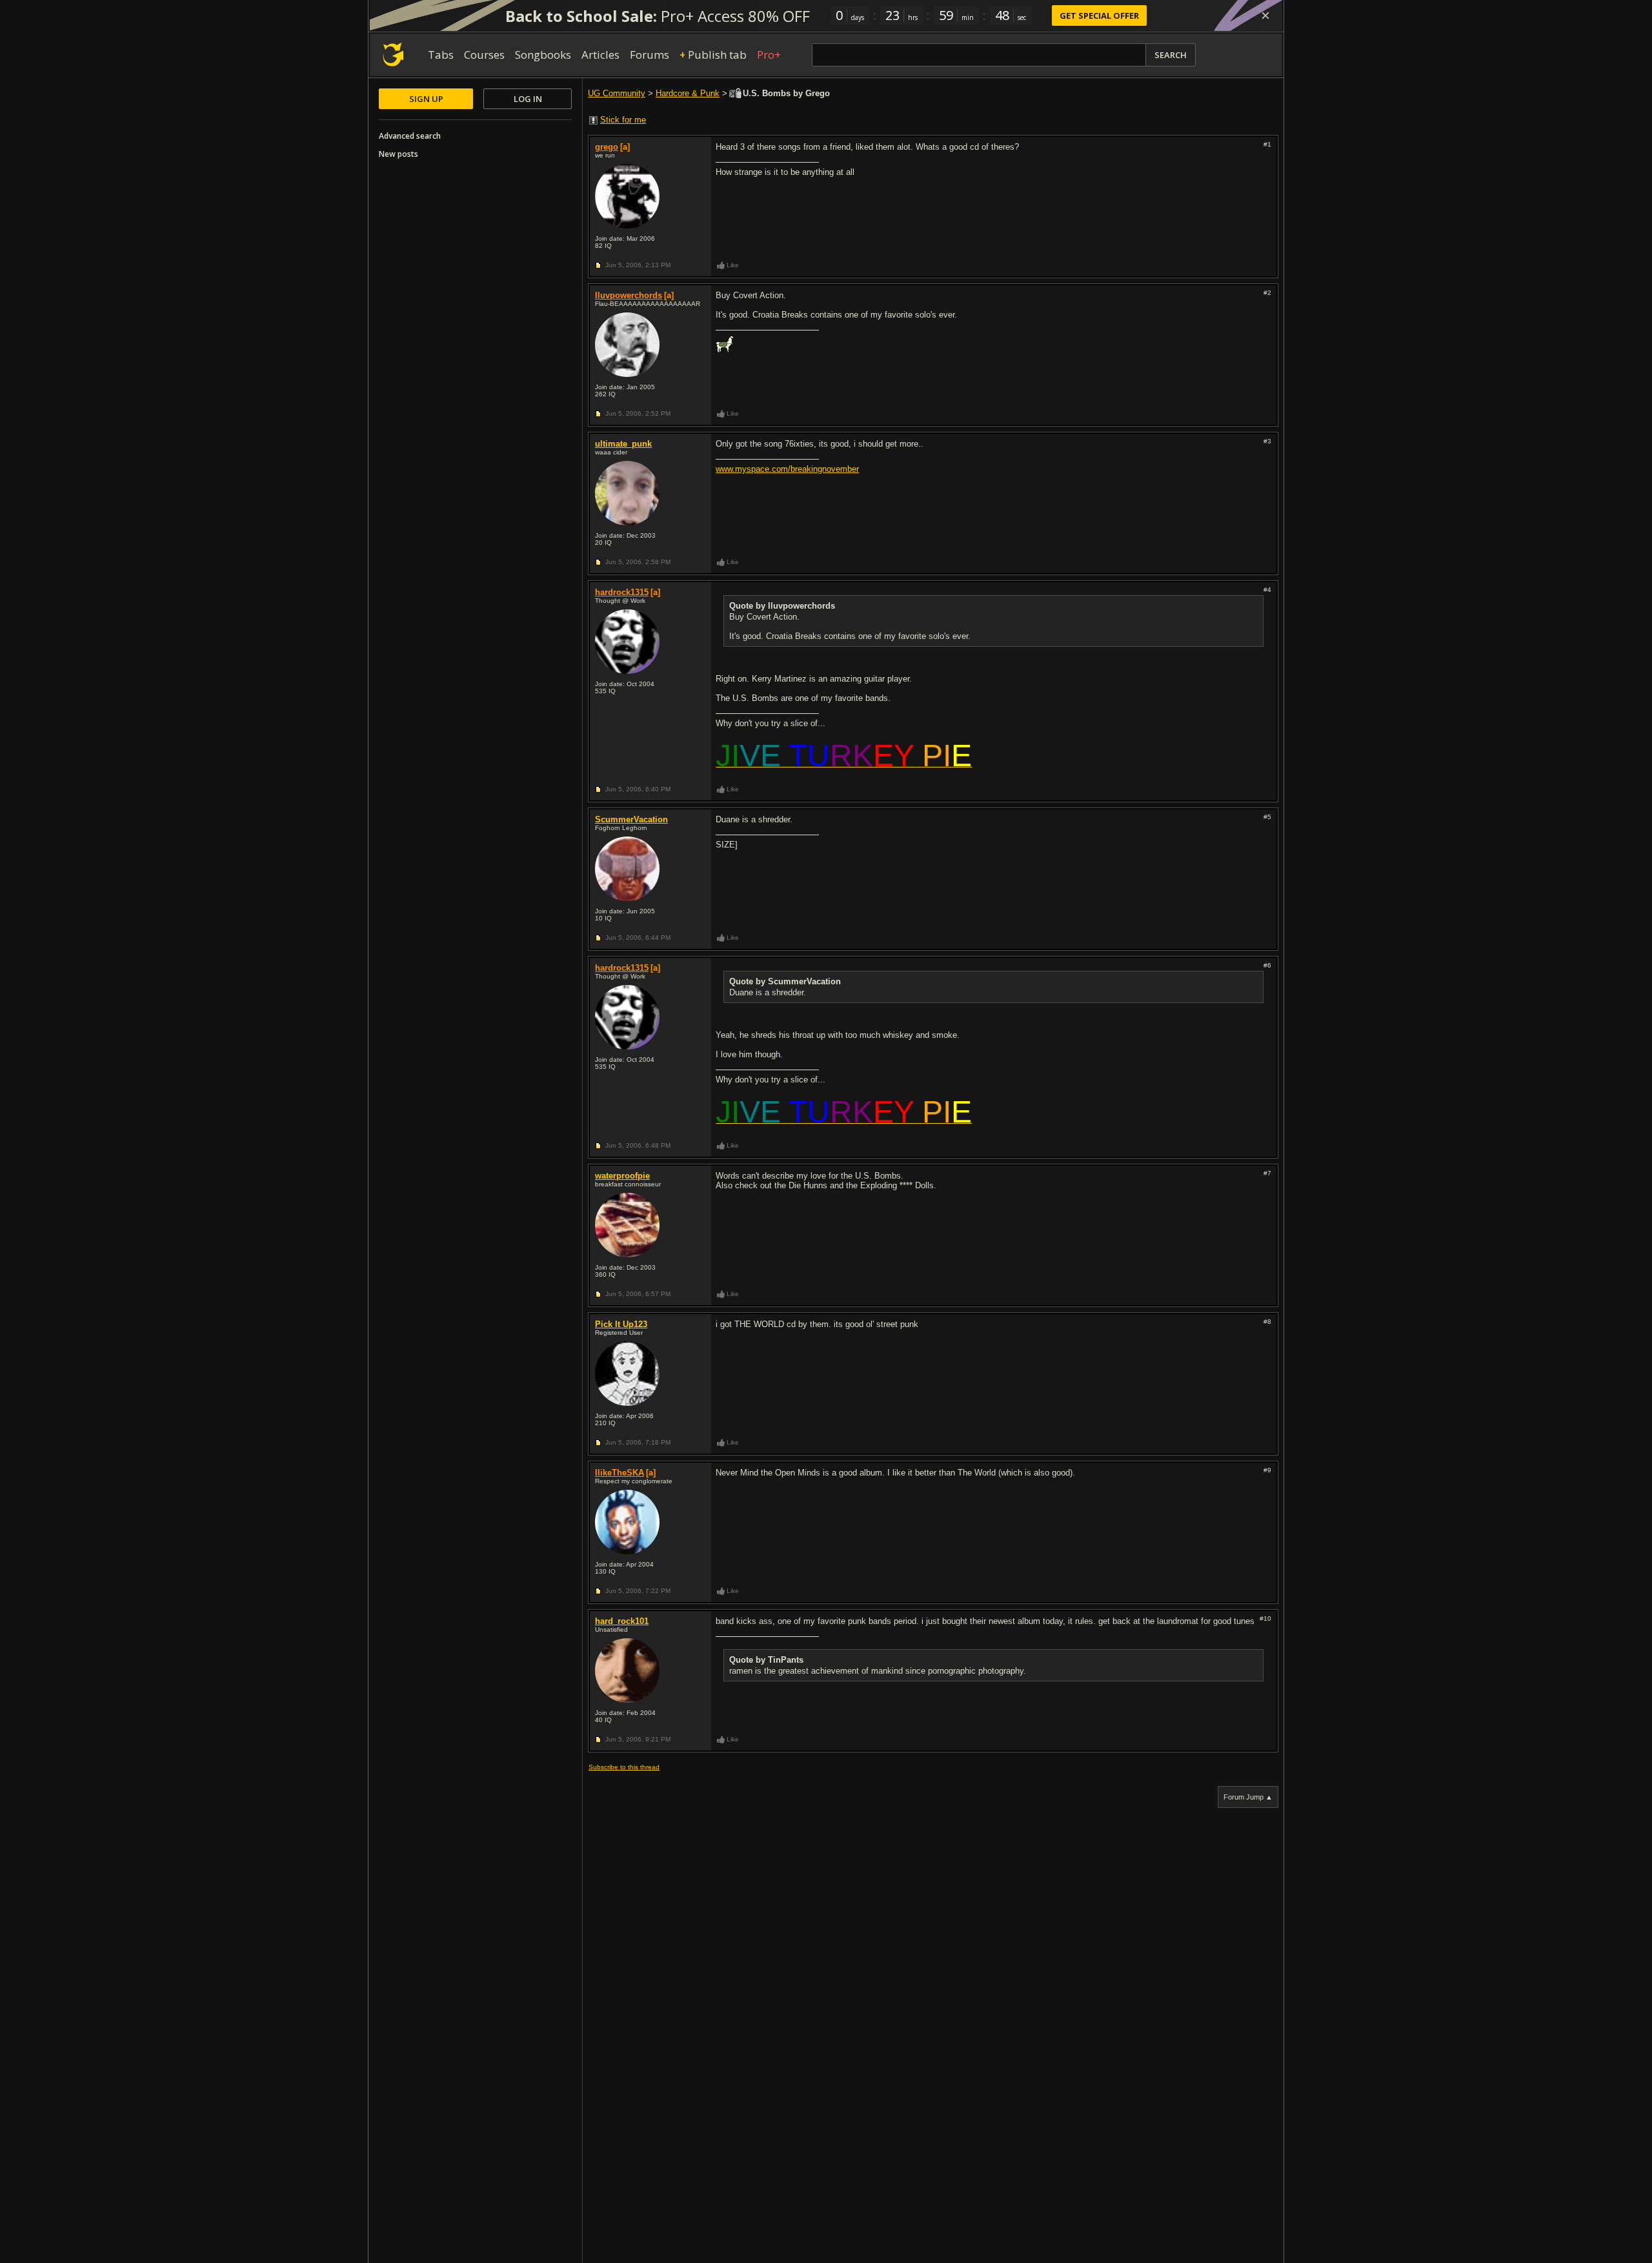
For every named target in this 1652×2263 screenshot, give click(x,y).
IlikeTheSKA (619, 1473)
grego (607, 147)
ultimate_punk (623, 444)
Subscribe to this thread (624, 1767)
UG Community (617, 93)
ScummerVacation (631, 819)
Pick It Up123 (621, 1324)
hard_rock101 (622, 1621)
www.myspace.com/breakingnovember (787, 469)
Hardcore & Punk (688, 93)
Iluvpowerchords (629, 295)
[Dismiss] (1265, 15)
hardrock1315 (622, 592)
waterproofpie (622, 1176)
